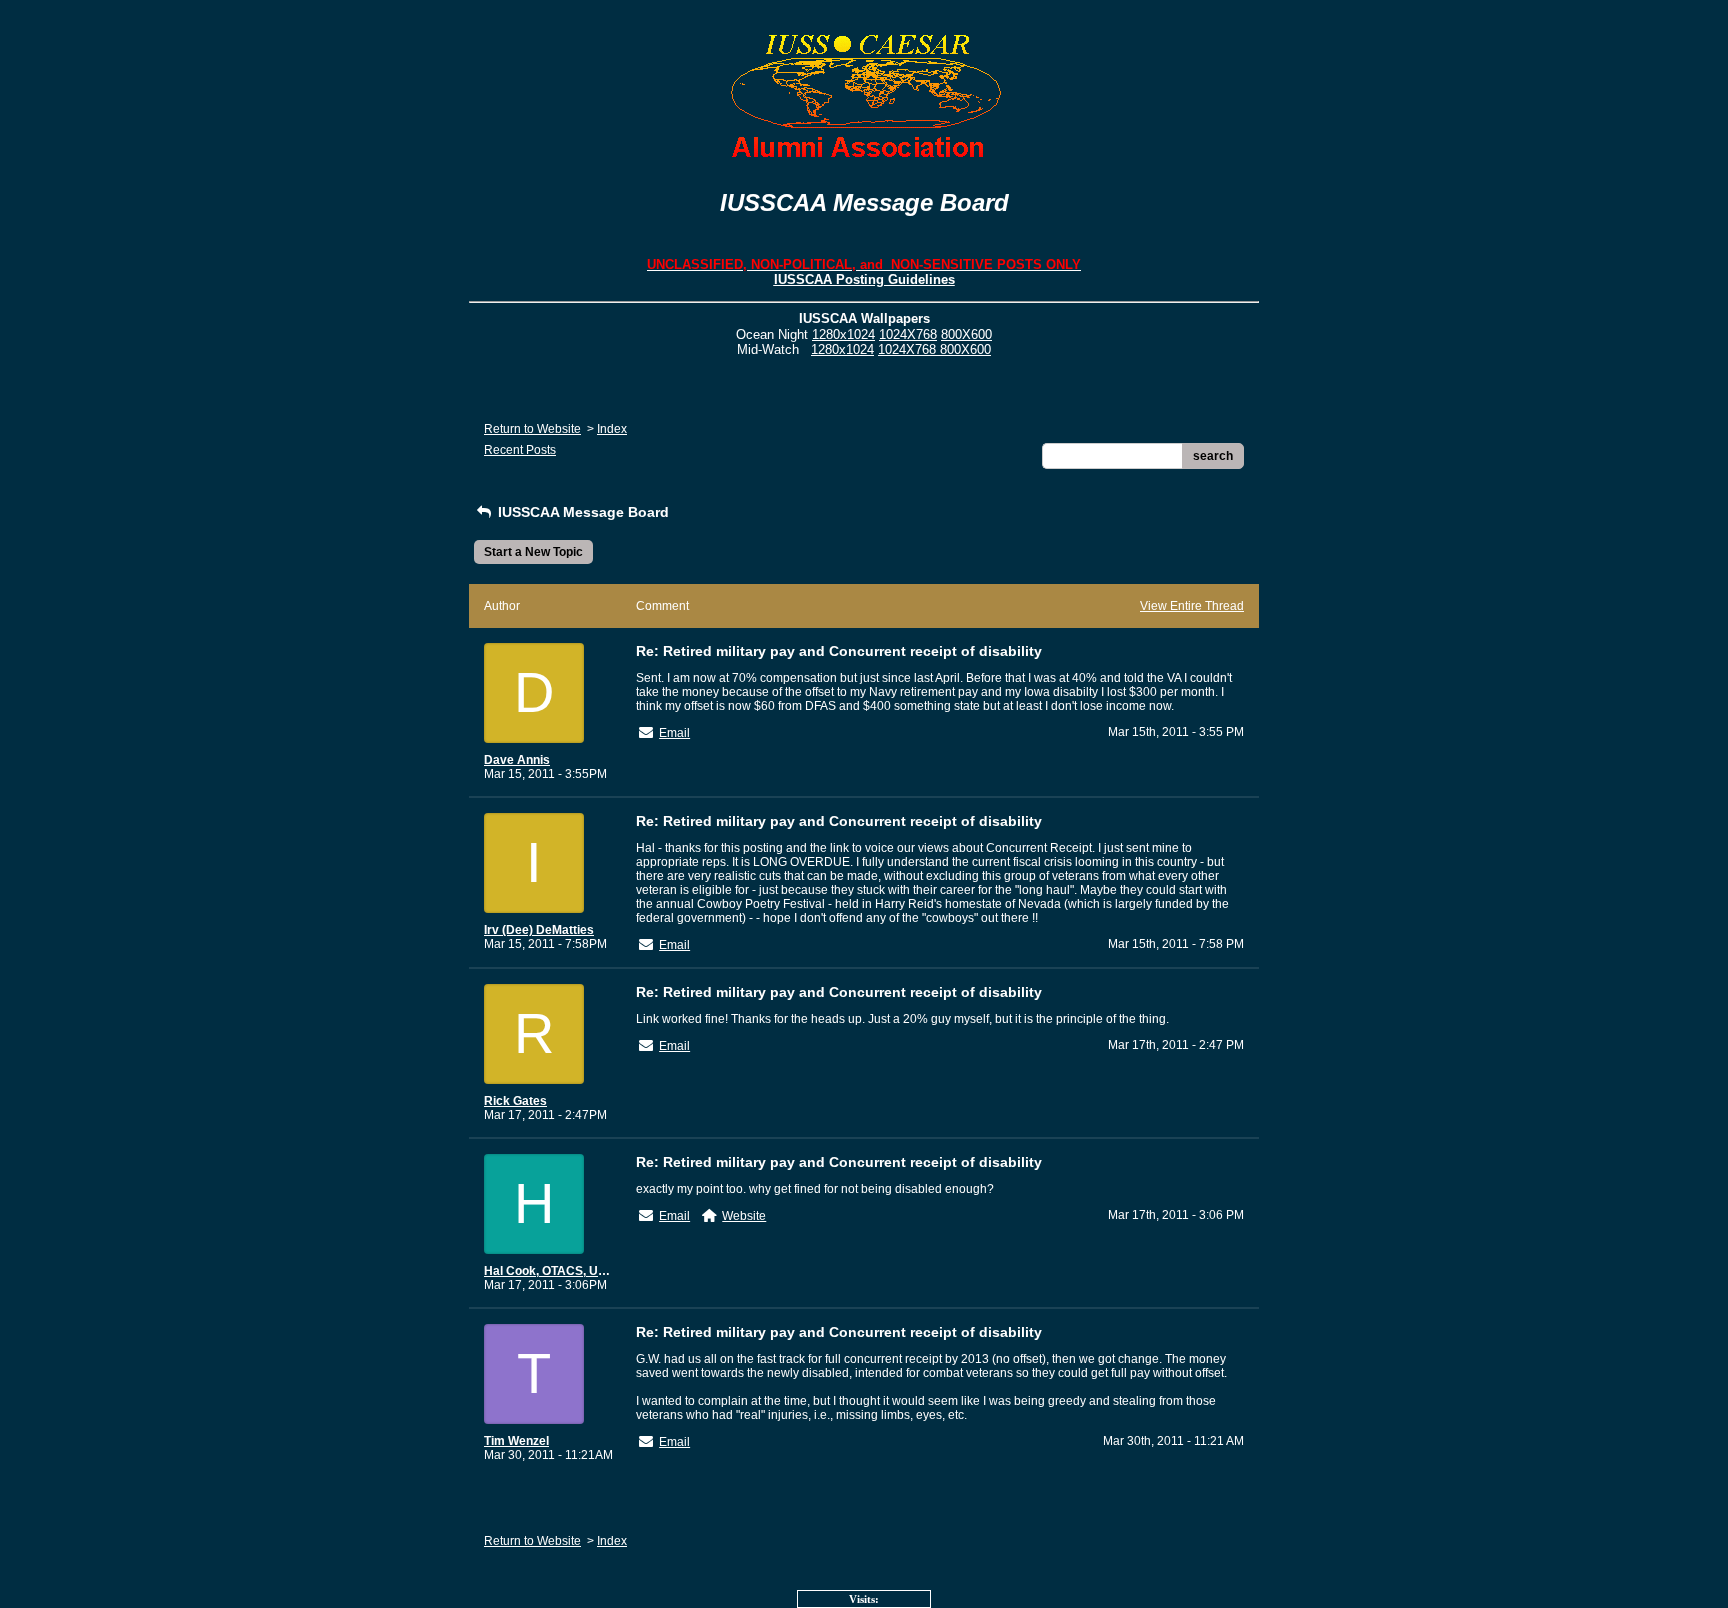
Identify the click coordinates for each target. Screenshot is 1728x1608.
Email (674, 733)
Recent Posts (520, 450)
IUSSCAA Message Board (581, 512)
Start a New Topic (533, 552)
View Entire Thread (1192, 606)
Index (612, 429)
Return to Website (532, 429)
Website (744, 1216)
